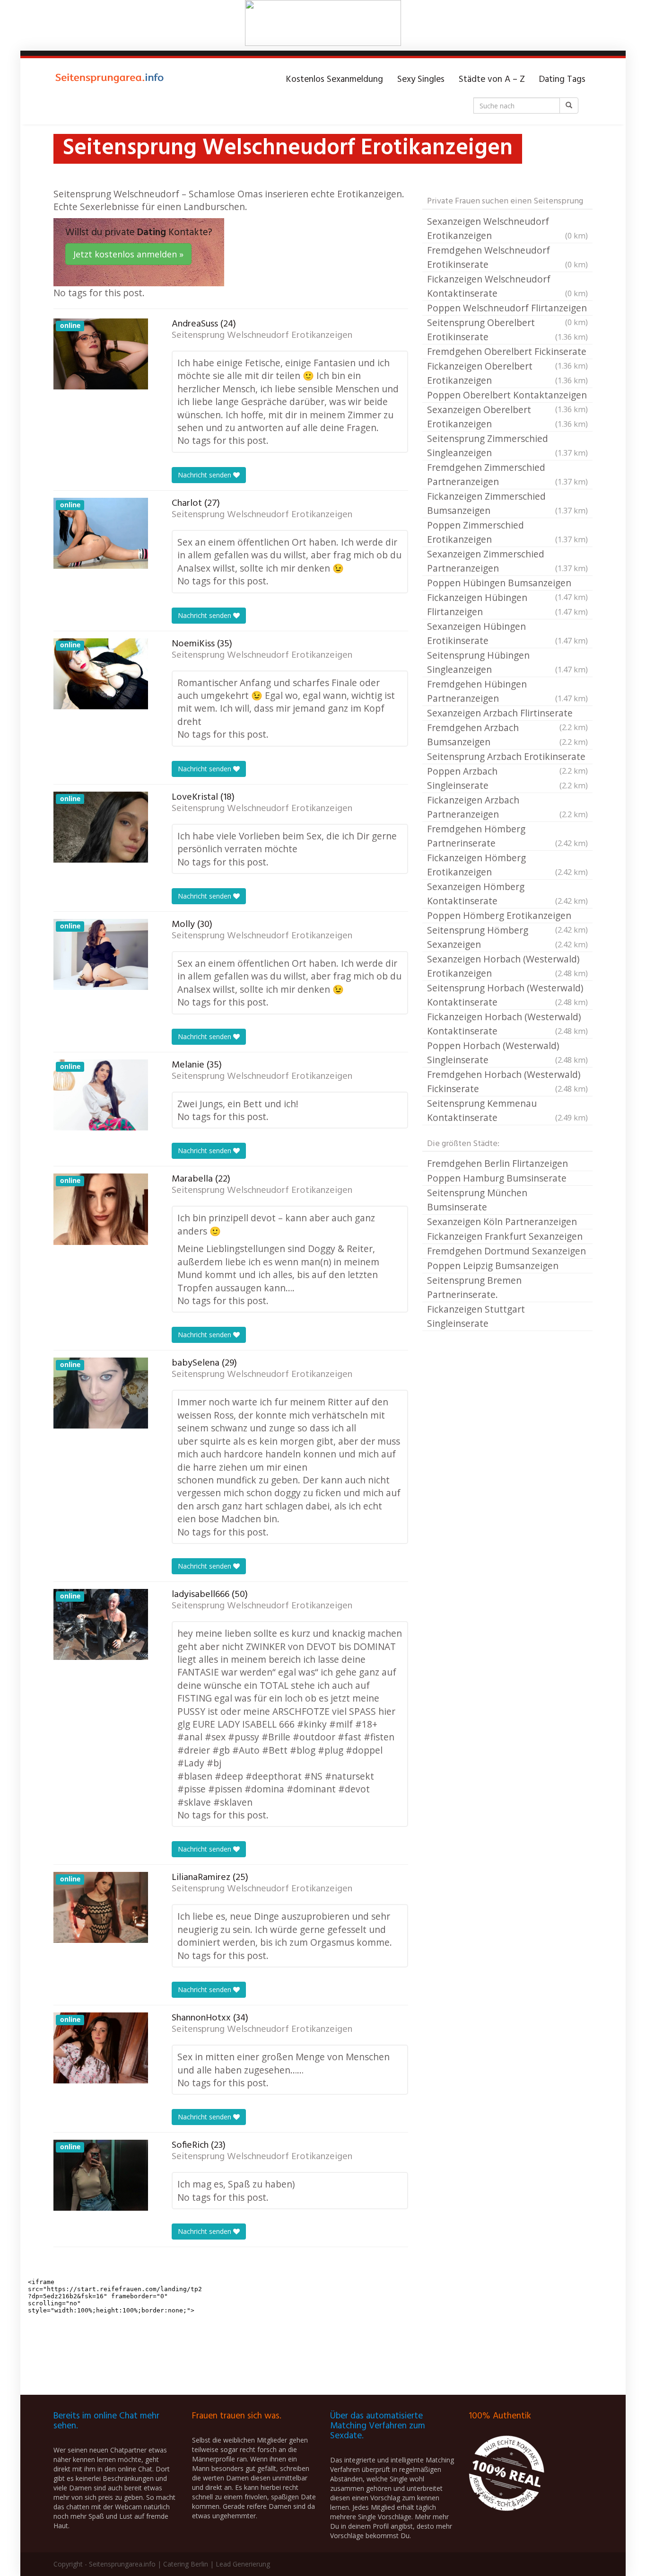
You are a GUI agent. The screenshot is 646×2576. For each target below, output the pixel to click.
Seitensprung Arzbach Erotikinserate (507, 757)
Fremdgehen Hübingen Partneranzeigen (507, 691)
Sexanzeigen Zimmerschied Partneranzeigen (507, 561)
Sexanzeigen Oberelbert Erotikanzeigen (507, 417)
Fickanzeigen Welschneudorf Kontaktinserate (507, 286)
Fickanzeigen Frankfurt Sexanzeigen (505, 1236)
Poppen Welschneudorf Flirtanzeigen (507, 309)
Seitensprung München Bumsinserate (477, 1200)
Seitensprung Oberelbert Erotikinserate (507, 330)
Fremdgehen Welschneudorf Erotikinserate (507, 257)
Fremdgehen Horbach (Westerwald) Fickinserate (507, 1081)
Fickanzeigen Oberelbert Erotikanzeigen (507, 373)
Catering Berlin (186, 2564)
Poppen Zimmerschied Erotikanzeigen (507, 532)
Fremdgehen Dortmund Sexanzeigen (506, 1251)
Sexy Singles (421, 79)
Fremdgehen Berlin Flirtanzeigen (498, 1163)
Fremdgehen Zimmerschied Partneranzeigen (507, 474)
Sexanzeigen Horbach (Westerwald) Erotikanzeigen (507, 966)
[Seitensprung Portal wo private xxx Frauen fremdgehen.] (110, 79)
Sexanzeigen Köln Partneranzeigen (502, 1222)
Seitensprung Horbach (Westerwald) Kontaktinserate (507, 995)
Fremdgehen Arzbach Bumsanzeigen (507, 735)
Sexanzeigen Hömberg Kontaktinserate (507, 894)
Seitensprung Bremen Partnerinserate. (474, 1287)
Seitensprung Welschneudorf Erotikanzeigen (262, 335)
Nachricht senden (205, 475)
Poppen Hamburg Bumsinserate (497, 1178)
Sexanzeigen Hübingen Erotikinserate (507, 633)
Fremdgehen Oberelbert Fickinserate (507, 352)
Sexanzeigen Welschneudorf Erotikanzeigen (507, 228)
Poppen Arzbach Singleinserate (507, 778)
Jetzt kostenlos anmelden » (128, 254)
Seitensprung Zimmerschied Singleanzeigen (507, 446)
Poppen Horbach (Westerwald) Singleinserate (507, 1053)
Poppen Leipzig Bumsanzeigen (493, 1266)
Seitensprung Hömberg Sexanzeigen (507, 937)
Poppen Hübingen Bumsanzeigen (507, 583)
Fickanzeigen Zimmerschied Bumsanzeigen (507, 503)
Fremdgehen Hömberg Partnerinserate (507, 836)
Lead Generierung (243, 2564)
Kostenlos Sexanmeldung (335, 79)
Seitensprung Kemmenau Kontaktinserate (507, 1110)
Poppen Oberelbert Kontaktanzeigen (507, 396)
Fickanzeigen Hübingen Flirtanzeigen (507, 604)
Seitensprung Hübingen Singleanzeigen (507, 662)
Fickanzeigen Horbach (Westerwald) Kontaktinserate (507, 1024)
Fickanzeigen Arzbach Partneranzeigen (507, 807)
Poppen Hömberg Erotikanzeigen (507, 916)
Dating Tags (562, 79)
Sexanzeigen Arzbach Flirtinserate (507, 714)
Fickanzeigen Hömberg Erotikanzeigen (507, 865)
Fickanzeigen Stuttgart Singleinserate (476, 1316)
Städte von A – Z (492, 79)
